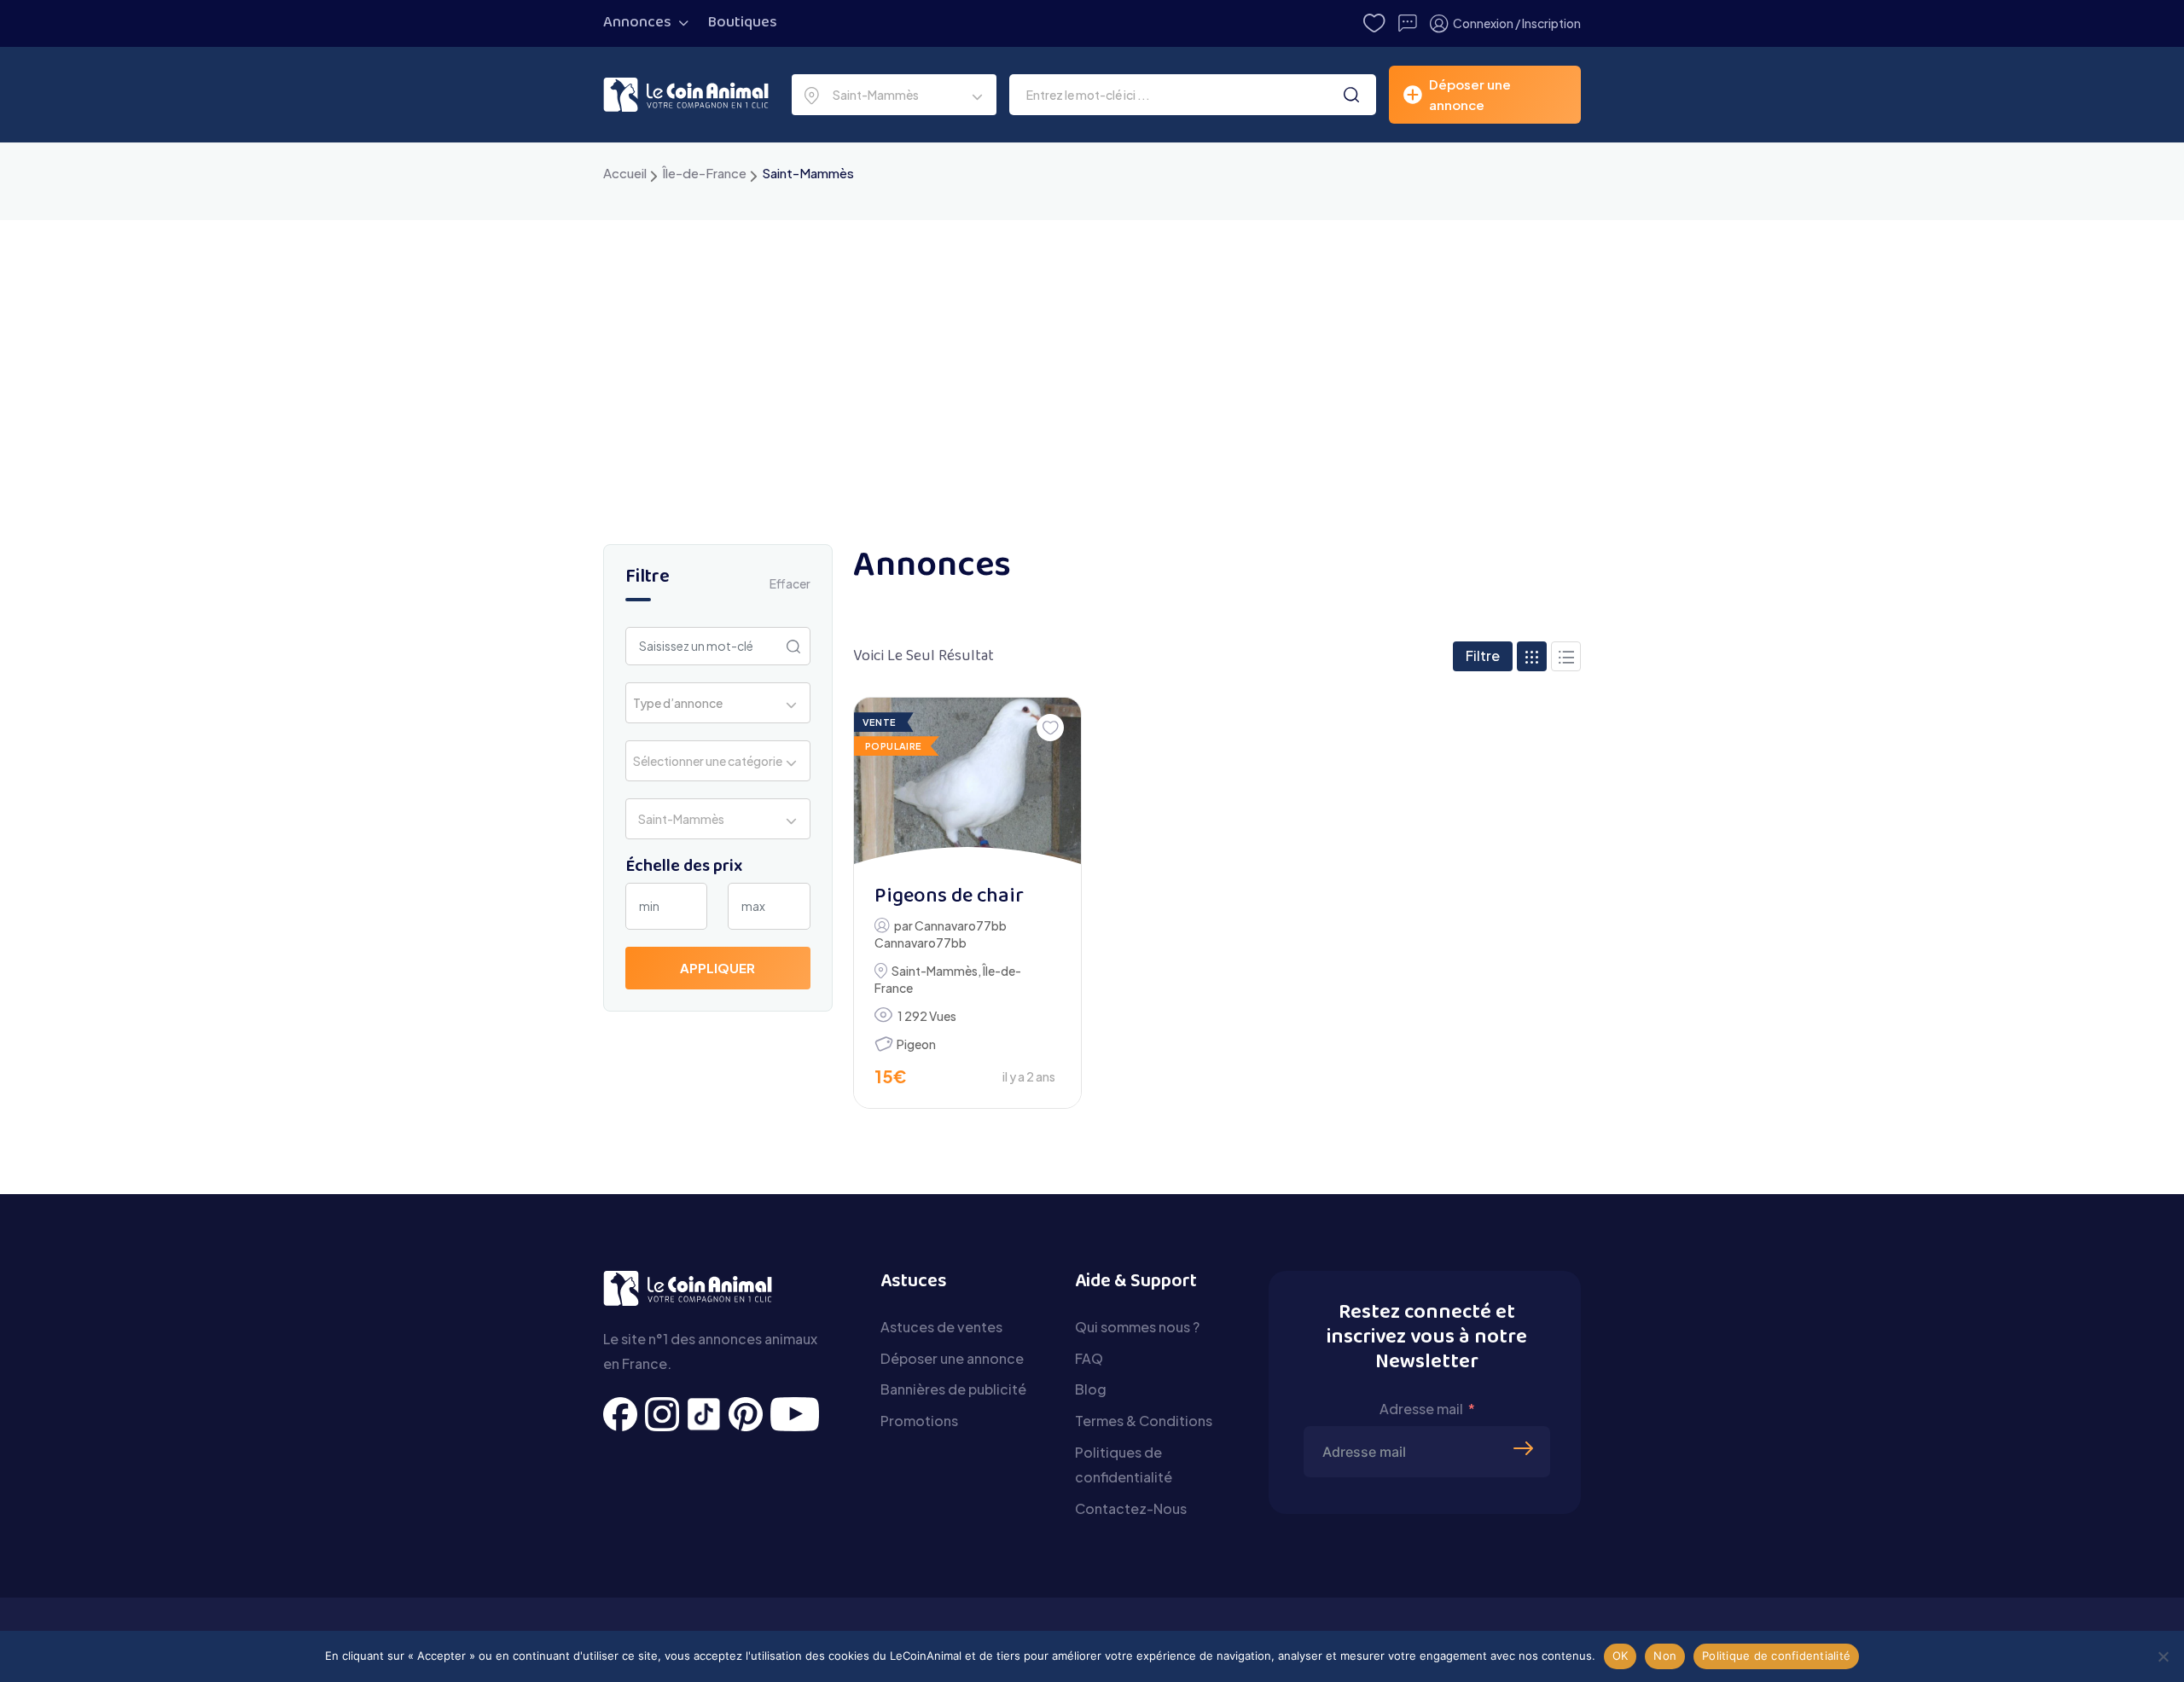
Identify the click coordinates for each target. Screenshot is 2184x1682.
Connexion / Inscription (1517, 23)
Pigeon (916, 1044)
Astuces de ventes (941, 1327)
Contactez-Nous (1131, 1508)
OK (1621, 1656)
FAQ (1089, 1358)
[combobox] (894, 95)
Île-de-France (704, 173)
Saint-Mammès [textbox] (873, 95)
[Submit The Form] (1525, 1423)
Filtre (1483, 655)
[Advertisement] (1092, 348)
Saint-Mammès (935, 971)
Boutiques (743, 23)
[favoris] (1374, 23)
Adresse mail (1421, 1409)
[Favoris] (1050, 728)
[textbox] (683, 703)
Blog (1091, 1389)
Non (1665, 1656)
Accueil (625, 173)
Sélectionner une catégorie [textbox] (708, 761)
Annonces (637, 23)
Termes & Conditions (1144, 1421)
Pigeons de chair (949, 897)
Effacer (790, 583)
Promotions (919, 1421)
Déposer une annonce (952, 1358)
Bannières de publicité (953, 1389)
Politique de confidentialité (1776, 1656)
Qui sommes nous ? (1137, 1327)
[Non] (2163, 1656)
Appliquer (717, 968)
